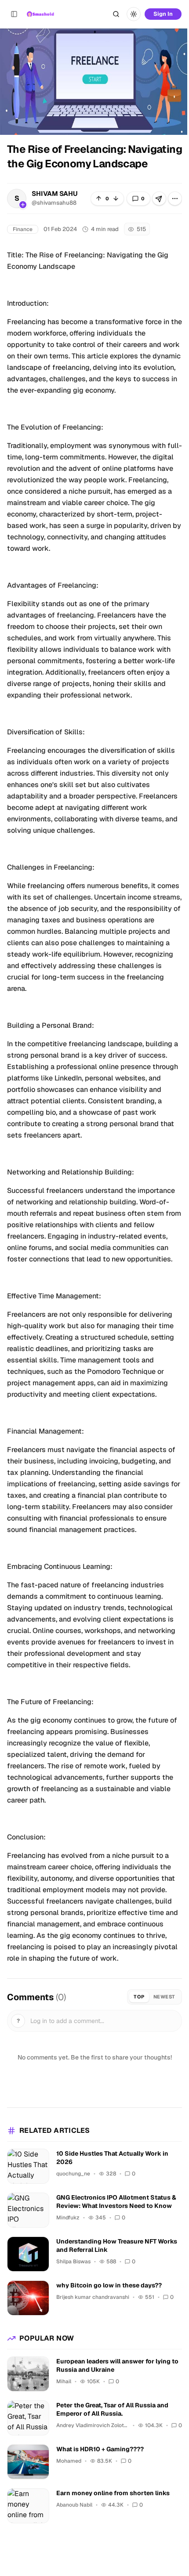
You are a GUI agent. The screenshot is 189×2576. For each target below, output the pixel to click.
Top (139, 1997)
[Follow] (23, 205)
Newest (164, 1997)
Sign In (163, 14)
